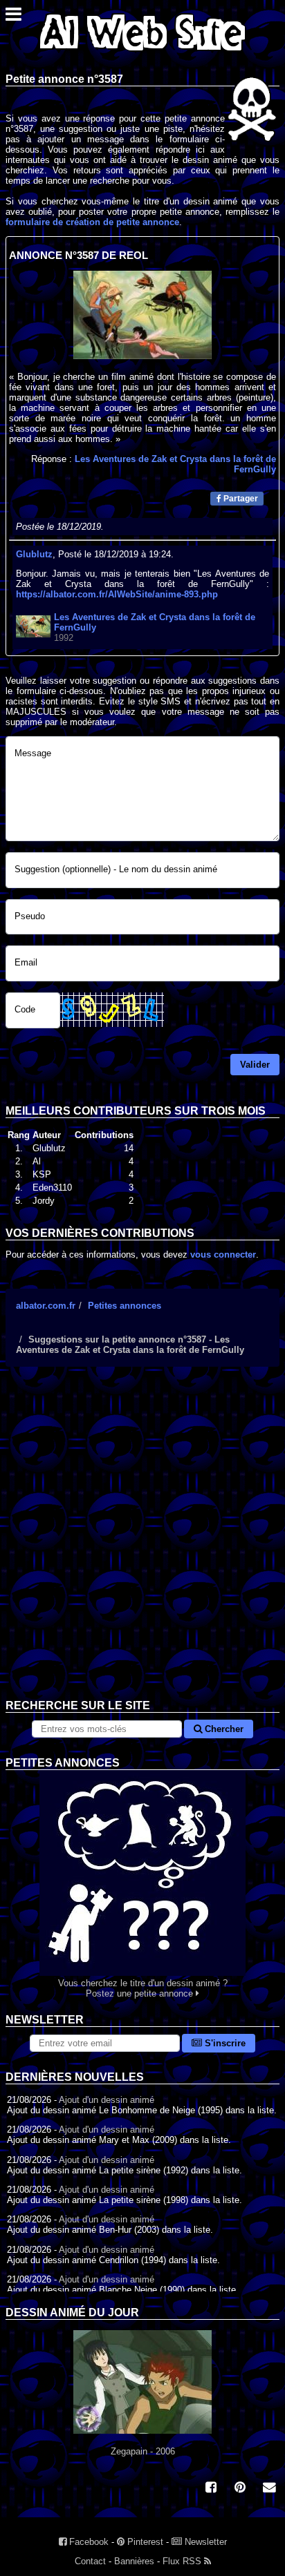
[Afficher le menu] (13, 18)
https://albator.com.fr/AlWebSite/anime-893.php (117, 594)
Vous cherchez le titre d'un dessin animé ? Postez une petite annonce (143, 1988)
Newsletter (204, 2542)
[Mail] (269, 2489)
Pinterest (144, 2542)
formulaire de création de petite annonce (92, 222)
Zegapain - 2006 (143, 2451)
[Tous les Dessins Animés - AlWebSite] (142, 54)
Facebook (88, 2542)
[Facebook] (211, 2489)
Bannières (134, 2561)
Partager (240, 499)
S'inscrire (224, 2043)
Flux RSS (183, 2561)
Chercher (223, 1729)
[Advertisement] (142, 1544)
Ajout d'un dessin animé (107, 2100)
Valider (255, 1065)
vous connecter (223, 1255)
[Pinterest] (240, 2489)
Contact (90, 2561)
